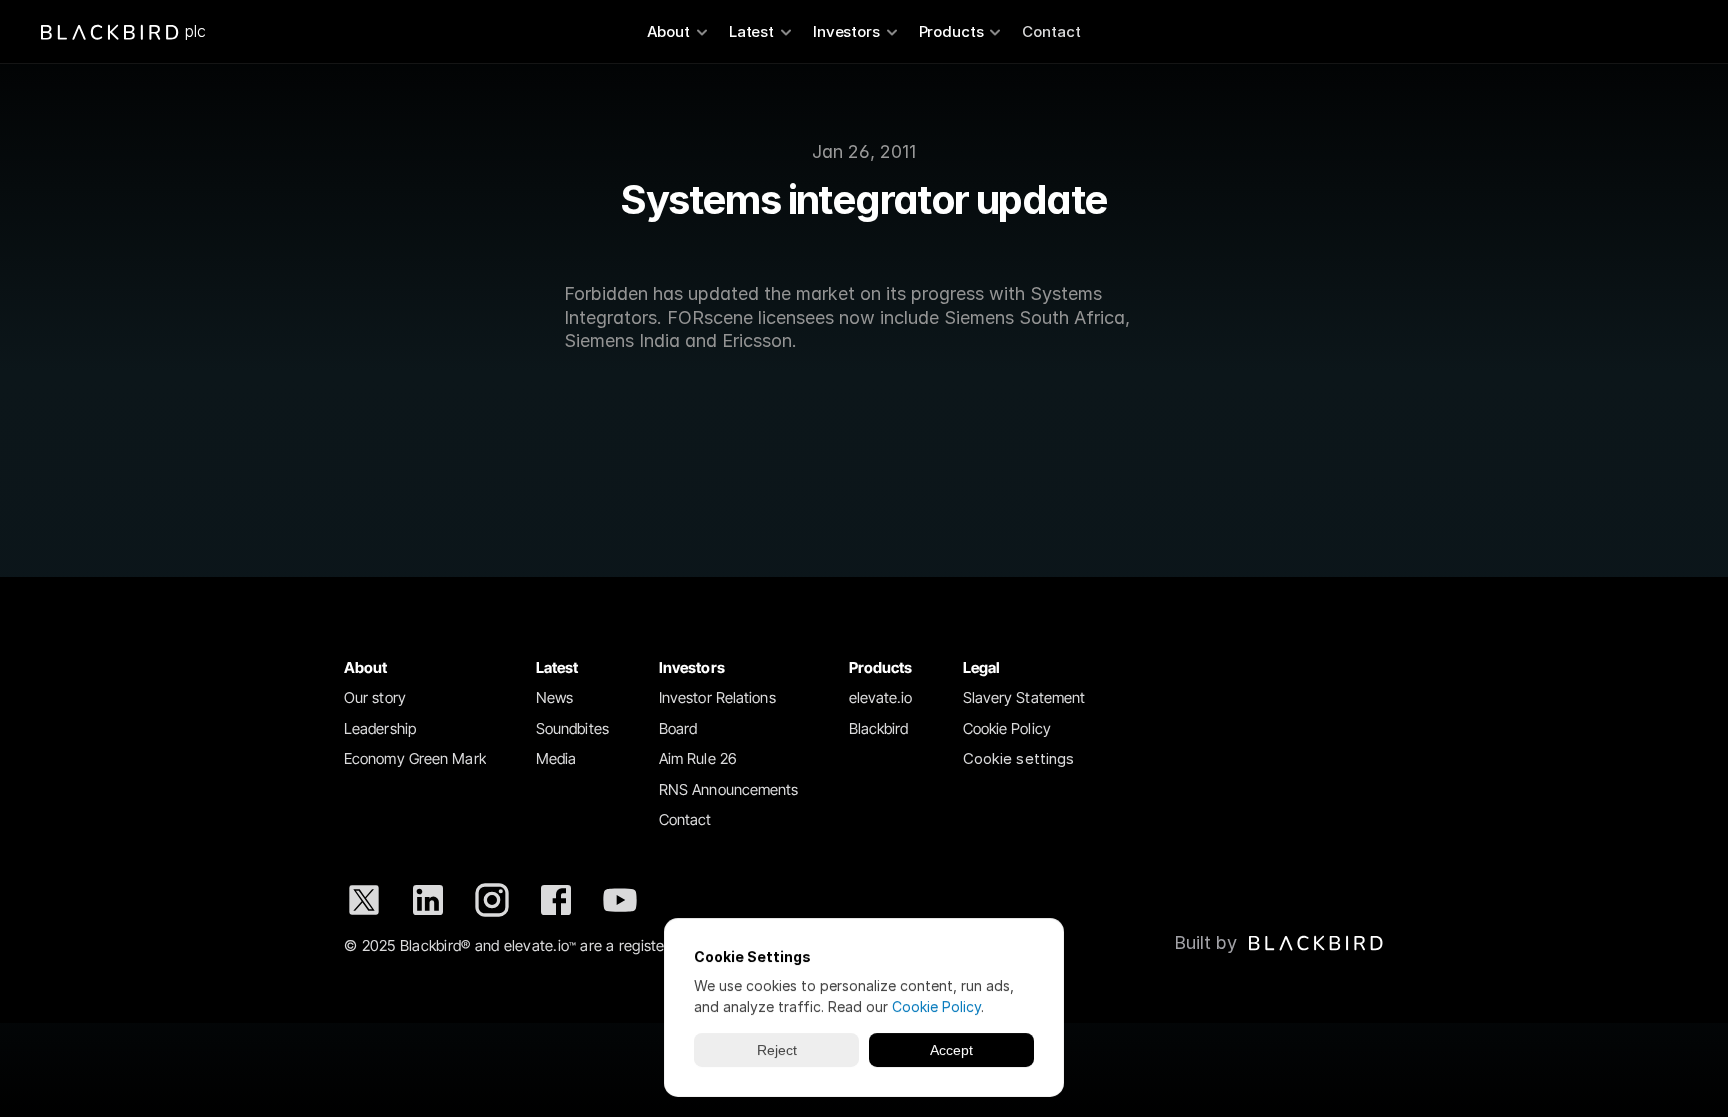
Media (556, 758)
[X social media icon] (364, 900)
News (554, 697)
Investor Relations (717, 697)
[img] (1316, 943)
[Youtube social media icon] (620, 900)
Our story (375, 697)
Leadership (380, 728)
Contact (1051, 31)
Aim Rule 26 (698, 758)
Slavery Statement (1024, 697)
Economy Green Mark (415, 758)
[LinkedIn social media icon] (428, 900)
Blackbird (879, 728)
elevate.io (881, 697)
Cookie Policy (1007, 728)
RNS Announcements (729, 789)
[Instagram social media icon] (492, 900)
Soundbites (572, 728)
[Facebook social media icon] (556, 900)
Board (678, 728)
